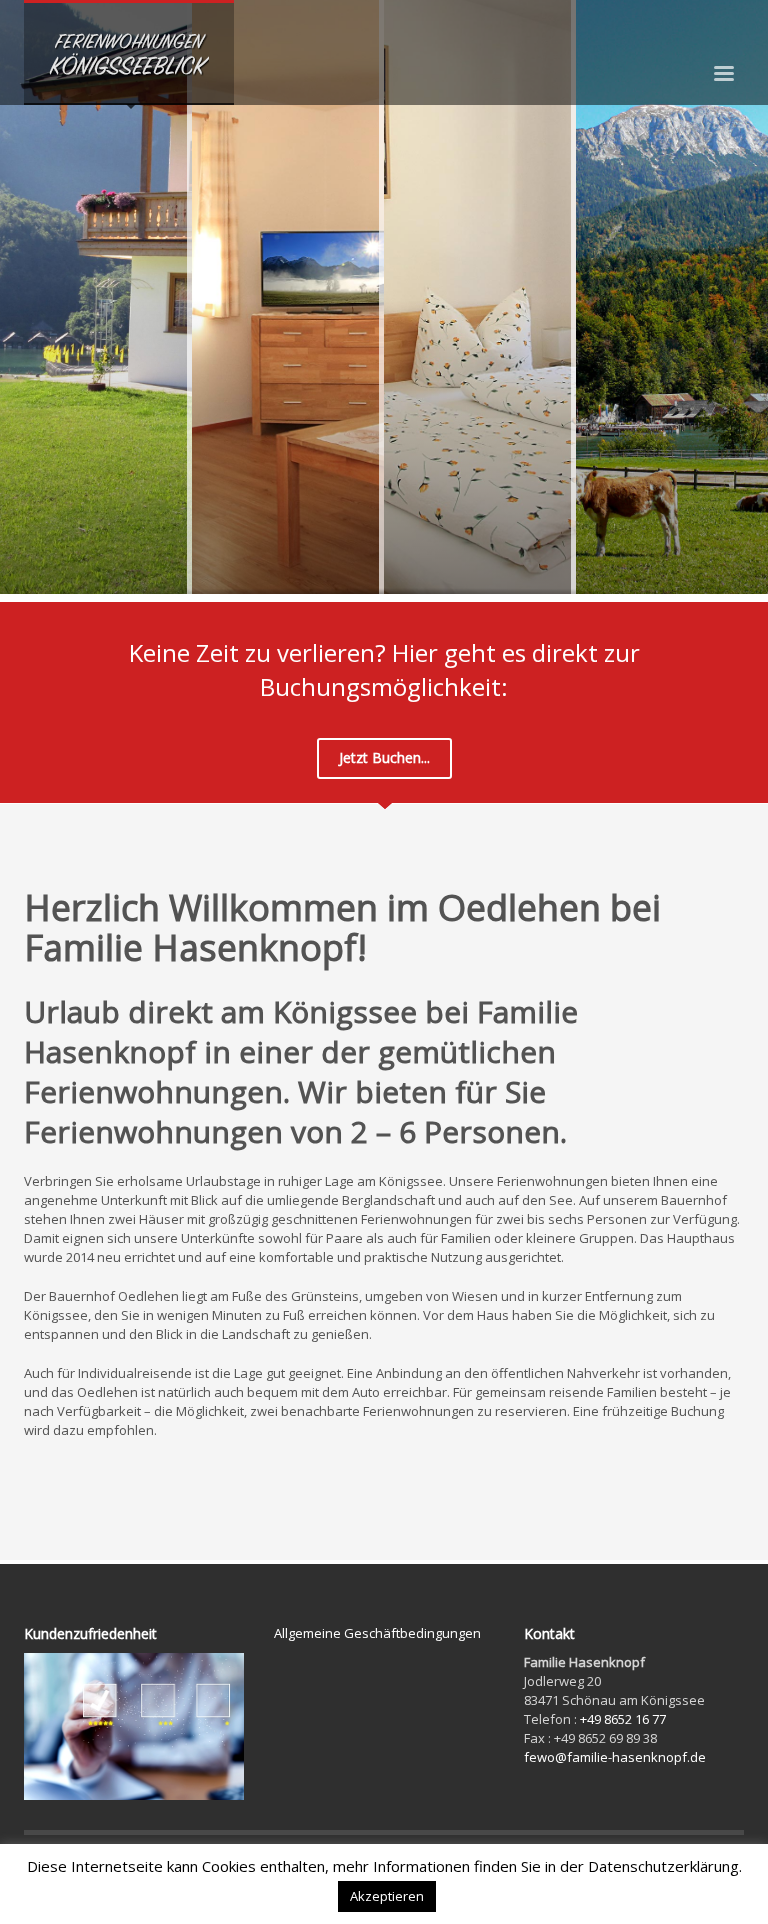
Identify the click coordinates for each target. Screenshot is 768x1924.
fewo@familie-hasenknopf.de (615, 1757)
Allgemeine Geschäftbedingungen (377, 1633)
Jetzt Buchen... (384, 757)
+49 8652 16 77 (623, 1719)
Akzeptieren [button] (387, 1896)
